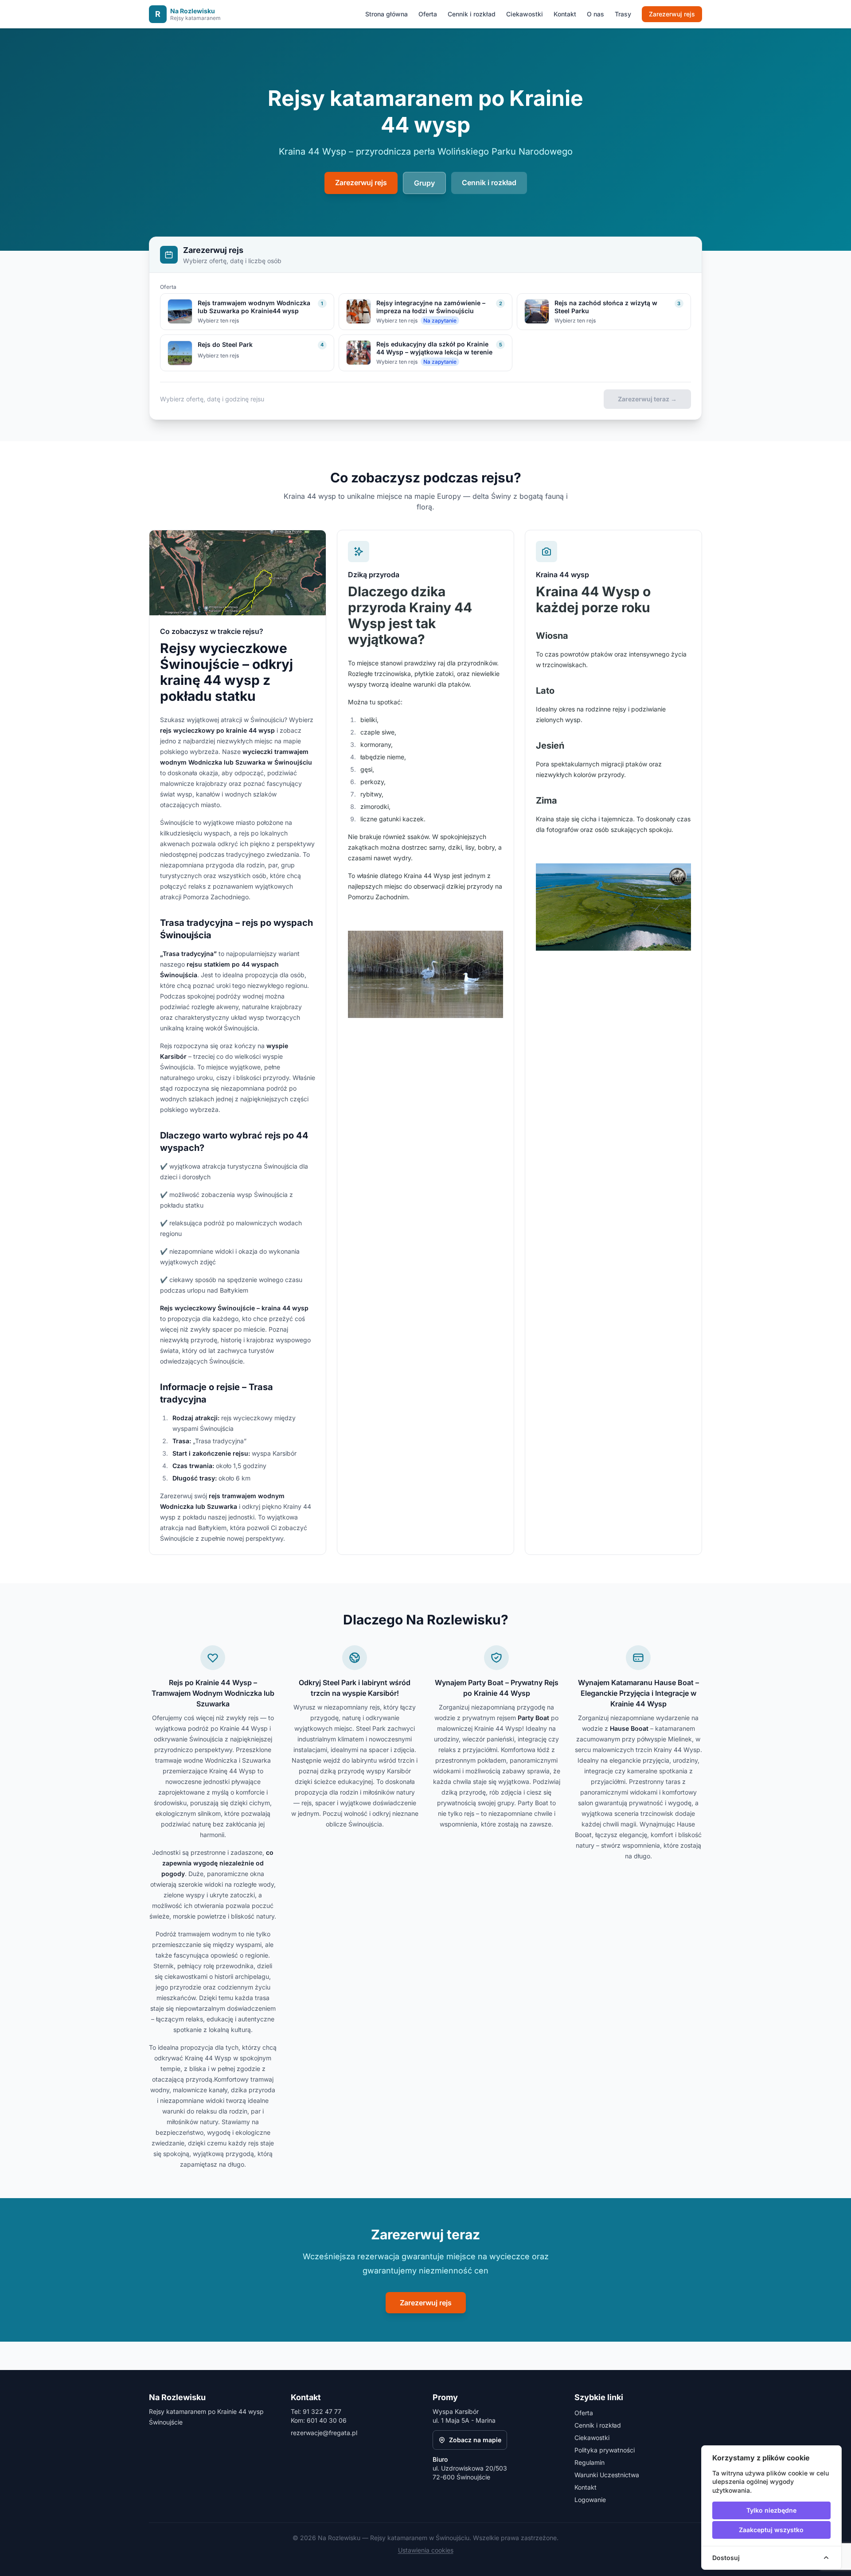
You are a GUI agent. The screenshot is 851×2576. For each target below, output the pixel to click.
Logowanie (590, 2500)
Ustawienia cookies (426, 2550)
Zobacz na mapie (475, 2440)
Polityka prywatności (605, 2450)
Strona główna (386, 14)
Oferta (428, 14)
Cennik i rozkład (472, 14)
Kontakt (565, 14)
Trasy (623, 14)
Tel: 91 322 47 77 (316, 2411)
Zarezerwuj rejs (672, 14)
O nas (595, 14)
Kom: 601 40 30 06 (319, 2420)
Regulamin (589, 2462)
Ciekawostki (525, 14)
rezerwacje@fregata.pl (324, 2433)
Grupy (424, 183)
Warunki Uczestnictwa (607, 2475)
